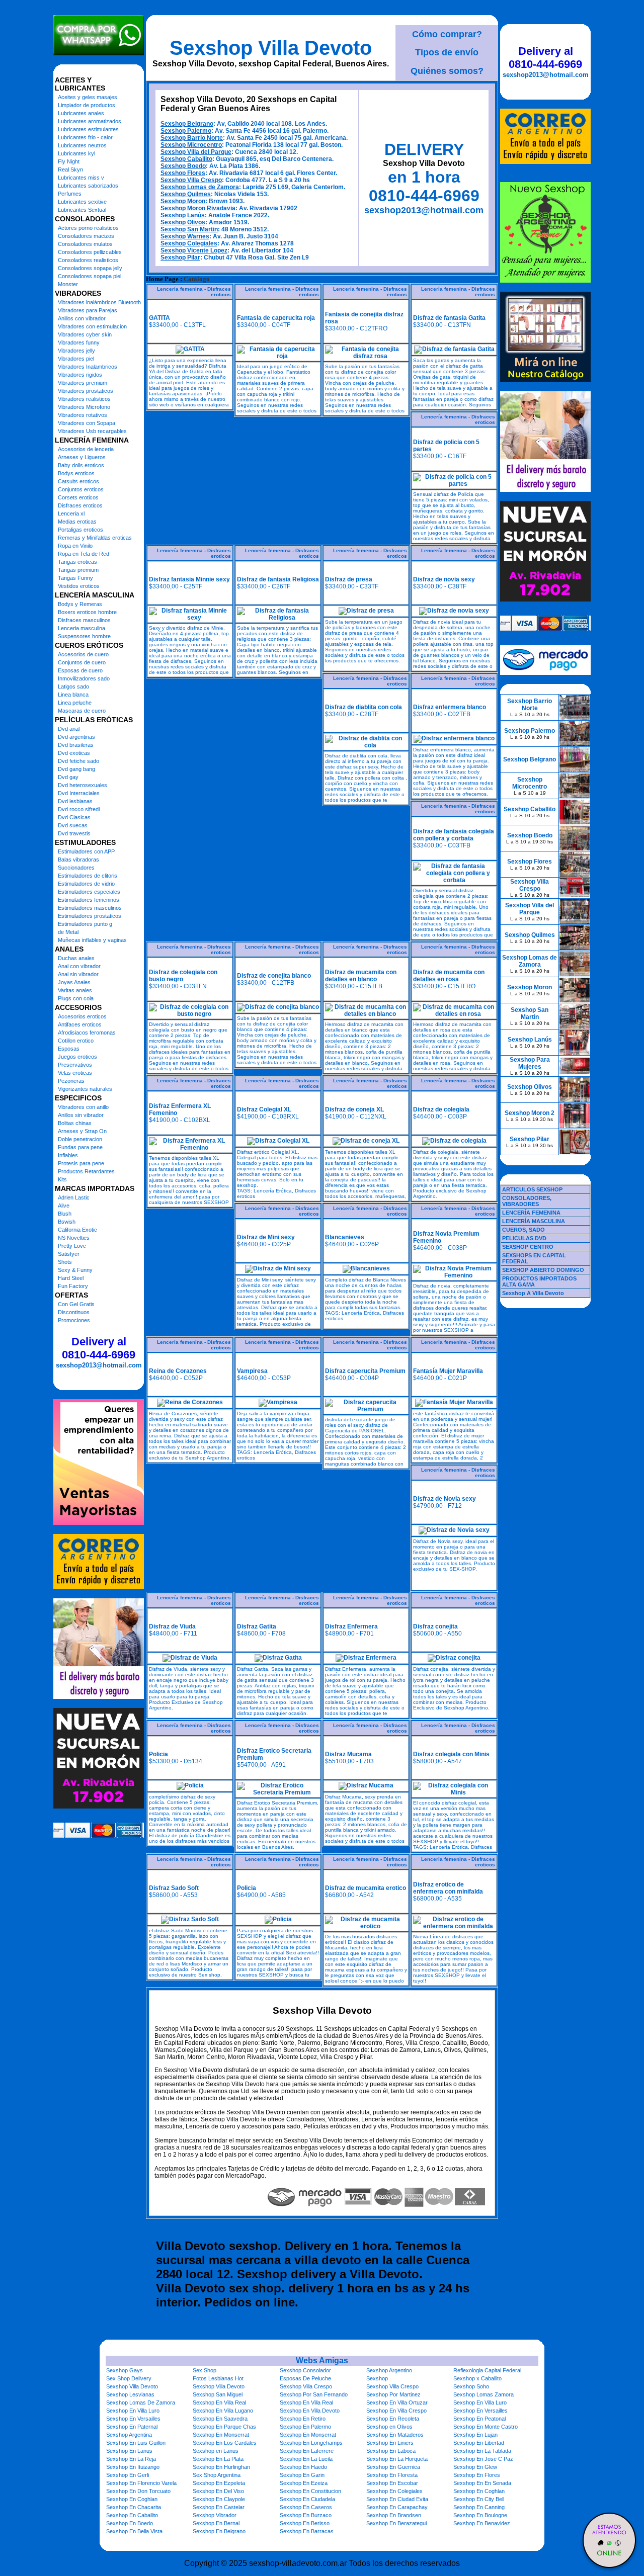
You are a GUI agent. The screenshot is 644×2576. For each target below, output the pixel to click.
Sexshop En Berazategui (396, 2523)
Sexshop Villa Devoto (271, 48)
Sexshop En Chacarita (134, 2507)
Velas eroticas (75, 1073)
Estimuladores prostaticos (90, 916)
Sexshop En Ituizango (133, 2467)
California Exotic (77, 1230)
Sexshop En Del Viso (218, 2491)
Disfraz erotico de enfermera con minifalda (448, 1888)
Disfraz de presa (349, 579)
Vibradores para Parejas (88, 310)
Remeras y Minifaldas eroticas (95, 538)
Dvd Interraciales (79, 793)
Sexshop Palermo (186, 131)
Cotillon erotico (76, 1041)
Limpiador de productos (87, 105)
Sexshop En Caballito (132, 2515)
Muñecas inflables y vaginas (92, 940)
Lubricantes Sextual (82, 210)
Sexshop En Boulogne (480, 2515)
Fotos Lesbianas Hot (218, 2378)
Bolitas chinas (75, 1123)
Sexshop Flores (183, 173)
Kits (62, 1179)
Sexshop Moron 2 (530, 1113)
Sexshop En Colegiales (394, 2491)
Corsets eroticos (78, 497)
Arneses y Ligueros (82, 457)
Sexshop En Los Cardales (225, 2443)
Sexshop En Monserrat (221, 2435)
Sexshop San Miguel (218, 2394)
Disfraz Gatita (257, 1626)
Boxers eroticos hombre (87, 612)
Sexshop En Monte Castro (486, 2427)
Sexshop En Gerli (128, 2475)
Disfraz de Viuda (172, 1626)
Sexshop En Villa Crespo (396, 2411)
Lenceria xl (71, 513)
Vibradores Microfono (84, 407)
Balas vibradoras (78, 860)
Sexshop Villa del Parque (196, 152)
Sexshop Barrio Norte (192, 138)
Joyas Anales (74, 982)
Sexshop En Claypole (219, 2499)
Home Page (162, 279)
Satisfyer (69, 1254)
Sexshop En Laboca (391, 2451)
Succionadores (76, 868)
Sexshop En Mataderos (395, 2435)
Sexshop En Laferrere (307, 2451)
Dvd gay (68, 777)
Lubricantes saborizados (88, 186)
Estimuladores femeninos (89, 900)
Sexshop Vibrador (215, 2515)
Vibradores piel (76, 359)
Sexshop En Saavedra (220, 2419)
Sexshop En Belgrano (219, 2531)
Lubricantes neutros (82, 145)
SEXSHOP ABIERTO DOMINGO (543, 1270)
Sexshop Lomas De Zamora (141, 2402)
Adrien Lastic (74, 1197)
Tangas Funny (75, 578)
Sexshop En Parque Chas (224, 2427)
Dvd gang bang (76, 769)
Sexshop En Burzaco (306, 2515)
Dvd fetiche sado (78, 761)
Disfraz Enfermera (351, 1626)
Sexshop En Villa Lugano (223, 2411)
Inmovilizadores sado (84, 678)
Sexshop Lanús (183, 215)
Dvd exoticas (74, 753)
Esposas (69, 1049)
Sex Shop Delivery (129, 2378)
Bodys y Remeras (80, 604)
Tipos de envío (447, 52)
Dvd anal (69, 729)
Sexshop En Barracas (307, 2531)
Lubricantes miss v (81, 178)
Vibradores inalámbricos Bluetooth (99, 302)
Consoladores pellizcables (90, 252)
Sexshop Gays (125, 2370)
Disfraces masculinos (84, 620)
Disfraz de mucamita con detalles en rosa (449, 976)
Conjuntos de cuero (82, 662)
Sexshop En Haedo (303, 2467)
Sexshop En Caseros (306, 2507)
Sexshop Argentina (129, 2435)
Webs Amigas (322, 2360)
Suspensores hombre (84, 636)
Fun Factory (73, 1286)
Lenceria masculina (82, 628)
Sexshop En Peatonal (479, 2419)
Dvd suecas (73, 825)
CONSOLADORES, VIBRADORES (527, 1201)
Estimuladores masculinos (90, 908)
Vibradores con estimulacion (92, 326)
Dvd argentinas (76, 737)
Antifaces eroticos (80, 1024)
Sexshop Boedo (183, 166)
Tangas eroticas (77, 562)
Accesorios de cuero (83, 654)
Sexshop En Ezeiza (304, 2483)
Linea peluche (75, 703)
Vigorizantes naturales (85, 1089)
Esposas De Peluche (305, 2378)
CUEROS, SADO (524, 1230)
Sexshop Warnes (185, 236)
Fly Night (69, 161)
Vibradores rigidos (80, 375)
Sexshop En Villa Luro (480, 2402)
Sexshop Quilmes (186, 194)
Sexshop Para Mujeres (530, 1063)
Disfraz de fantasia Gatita (449, 318)
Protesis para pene (81, 1163)
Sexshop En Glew (475, 2467)
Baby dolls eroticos (81, 465)
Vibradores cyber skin (85, 334)
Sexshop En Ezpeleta (219, 2483)
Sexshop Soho (471, 2386)
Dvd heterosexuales (83, 785)
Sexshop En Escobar (392, 2483)
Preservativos (75, 1065)
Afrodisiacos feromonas (87, 1033)
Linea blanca (73, 695)
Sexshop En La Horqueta (397, 2459)
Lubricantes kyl (76, 153)
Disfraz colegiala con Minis (451, 1754)
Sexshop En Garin (302, 2475)
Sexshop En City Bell (479, 2499)
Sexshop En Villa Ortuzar (397, 2402)
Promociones (74, 1320)
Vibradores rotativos (83, 415)
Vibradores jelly (76, 351)
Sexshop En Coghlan (479, 2491)
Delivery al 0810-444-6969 (99, 1348)
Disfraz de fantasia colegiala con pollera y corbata (454, 835)
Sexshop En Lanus (129, 2451)
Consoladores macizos (86, 236)
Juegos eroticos (77, 1057)
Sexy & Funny (75, 1270)
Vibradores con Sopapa (87, 423)
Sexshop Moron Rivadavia (198, 208)
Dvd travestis (74, 833)
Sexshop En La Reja (131, 2459)
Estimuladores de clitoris (88, 876)
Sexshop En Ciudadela (307, 2499)
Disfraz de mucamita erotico (366, 1888)
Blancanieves (345, 1237)
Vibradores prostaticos (86, 391)
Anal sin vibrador (78, 974)
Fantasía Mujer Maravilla (448, 1371)
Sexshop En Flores (477, 2475)
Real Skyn (70, 169)
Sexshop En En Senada (482, 2483)
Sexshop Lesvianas (130, 2394)
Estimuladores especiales (89, 892)
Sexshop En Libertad (479, 2443)
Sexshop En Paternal (132, 2427)
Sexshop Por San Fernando (314, 2394)
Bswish (67, 1222)
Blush (65, 1214)
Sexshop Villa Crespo (191, 180)
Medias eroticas (77, 522)
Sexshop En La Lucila (306, 2459)
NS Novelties (74, 1238)
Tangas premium (78, 570)
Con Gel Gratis (76, 1304)
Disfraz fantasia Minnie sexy (189, 579)
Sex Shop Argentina (217, 2475)
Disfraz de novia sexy (444, 579)
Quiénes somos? (447, 71)
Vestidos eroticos (79, 586)
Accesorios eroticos (82, 1016)
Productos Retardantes (86, 1171)
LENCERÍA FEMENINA (531, 1213)
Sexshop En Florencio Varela (141, 2483)
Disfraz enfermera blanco (450, 707)
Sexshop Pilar (180, 257)
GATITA (159, 318)
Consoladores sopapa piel (90, 276)
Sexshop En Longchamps (311, 2443)
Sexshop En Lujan (475, 2435)
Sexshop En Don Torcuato (138, 2491)
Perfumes (70, 194)
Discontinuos (74, 1312)
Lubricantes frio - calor (85, 137)
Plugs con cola (76, 998)
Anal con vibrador (79, 966)
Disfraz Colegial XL (264, 1109)
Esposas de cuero (80, 670)
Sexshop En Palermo (305, 2427)
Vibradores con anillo (83, 1107)
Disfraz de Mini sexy (266, 1237)
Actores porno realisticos (88, 228)
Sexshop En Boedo (130, 2523)
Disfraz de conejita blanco (274, 976)
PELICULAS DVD (524, 1238)
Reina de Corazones (178, 1371)
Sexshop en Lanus (216, 2451)
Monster (68, 284)
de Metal (68, 932)
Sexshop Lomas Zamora (484, 2394)
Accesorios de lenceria (86, 449)
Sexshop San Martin (189, 229)
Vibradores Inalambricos (88, 367)
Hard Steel (71, 1278)
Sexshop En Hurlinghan (221, 2467)
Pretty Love (72, 1246)
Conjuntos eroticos (81, 489)
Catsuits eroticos (78, 481)
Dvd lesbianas (75, 801)
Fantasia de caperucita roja (276, 318)
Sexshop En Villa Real (219, 2402)
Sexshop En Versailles (480, 2411)
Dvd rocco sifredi (79, 809)
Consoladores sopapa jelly (90, 268)
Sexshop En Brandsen (394, 2515)
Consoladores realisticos (88, 260)
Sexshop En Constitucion (310, 2491)
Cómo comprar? (447, 34)
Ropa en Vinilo (75, 546)
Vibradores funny (79, 342)
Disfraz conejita (435, 1626)
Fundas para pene (80, 1147)
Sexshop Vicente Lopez (194, 250)
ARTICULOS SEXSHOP (532, 1189)
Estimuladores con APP (86, 851)
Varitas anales (75, 990)
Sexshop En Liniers (390, 2443)
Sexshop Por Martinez (393, 2394)
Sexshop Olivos (183, 222)
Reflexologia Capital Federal (487, 2370)
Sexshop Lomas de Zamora (200, 187)
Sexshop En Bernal (216, 2523)
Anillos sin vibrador (81, 1115)
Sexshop (377, 2378)
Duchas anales (76, 958)
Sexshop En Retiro (303, 2419)
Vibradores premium (83, 383)
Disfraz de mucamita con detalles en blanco (361, 976)
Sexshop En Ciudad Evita (397, 2499)
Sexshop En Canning (479, 2507)
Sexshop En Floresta (392, 2475)
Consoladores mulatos (85, 244)
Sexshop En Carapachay (397, 2507)
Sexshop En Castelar (219, 2507)
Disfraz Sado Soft (174, 1888)
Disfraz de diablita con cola (364, 707)
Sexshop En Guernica (393, 2467)
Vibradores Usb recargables (92, 431)
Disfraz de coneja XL (354, 1109)
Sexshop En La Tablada (482, 2451)
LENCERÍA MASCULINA (534, 1221)
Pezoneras (71, 1081)
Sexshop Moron (183, 201)
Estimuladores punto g (85, 924)
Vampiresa (252, 1371)
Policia (158, 1754)
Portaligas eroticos (80, 530)
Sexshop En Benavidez (482, 2523)
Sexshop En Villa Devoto (310, 2411)
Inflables (68, 1155)
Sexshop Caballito (186, 159)
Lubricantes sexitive (82, 202)
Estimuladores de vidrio (86, 884)
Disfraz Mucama (348, 1754)
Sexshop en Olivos (389, 2427)
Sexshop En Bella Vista (134, 2531)
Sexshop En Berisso (305, 2523)
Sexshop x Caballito (477, 2378)
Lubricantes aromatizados (90, 121)
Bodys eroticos (76, 473)
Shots (65, 1262)
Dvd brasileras (76, 745)
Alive (64, 1206)
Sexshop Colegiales (189, 243)
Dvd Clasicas (74, 817)
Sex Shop (205, 2370)
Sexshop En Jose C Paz (483, 2459)
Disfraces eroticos (80, 505)
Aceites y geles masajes (88, 97)
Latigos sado (73, 686)
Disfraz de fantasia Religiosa (278, 579)
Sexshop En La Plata (218, 2459)
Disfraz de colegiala (441, 1109)
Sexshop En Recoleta (393, 2419)
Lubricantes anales (81, 113)
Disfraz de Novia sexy (445, 1499)
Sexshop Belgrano (187, 124)
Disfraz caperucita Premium (365, 1371)
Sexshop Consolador (305, 2370)
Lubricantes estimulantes (88, 129)
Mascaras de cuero (82, 711)
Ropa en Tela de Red (84, 554)
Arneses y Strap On (82, 1131)
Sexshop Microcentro (191, 145)
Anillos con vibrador (82, 318)
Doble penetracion (80, 1139)
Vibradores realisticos (84, 399)
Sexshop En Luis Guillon (136, 2443)
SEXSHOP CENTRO (528, 1247)
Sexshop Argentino (389, 2370)
